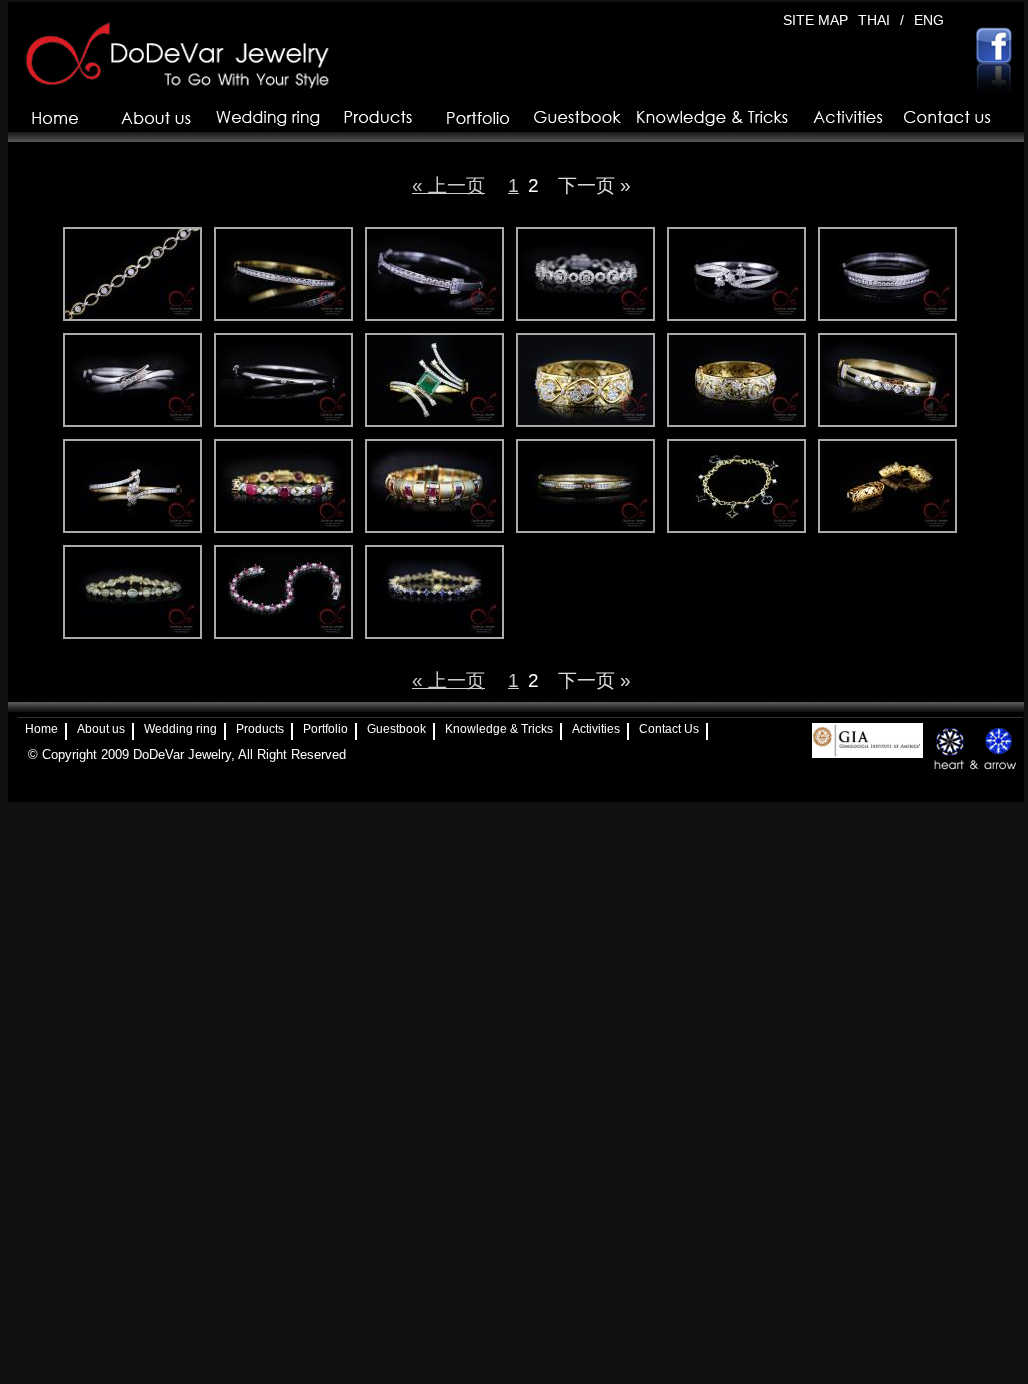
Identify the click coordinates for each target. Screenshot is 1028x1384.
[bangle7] (585, 380)
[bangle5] (887, 486)
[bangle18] (887, 380)
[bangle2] (434, 380)
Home (41, 729)
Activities (596, 729)
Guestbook (396, 729)
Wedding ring (180, 729)
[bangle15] (283, 380)
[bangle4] (736, 274)
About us (101, 729)
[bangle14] (283, 486)
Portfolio (325, 729)
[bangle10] (132, 380)
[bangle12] (434, 592)
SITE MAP (815, 20)
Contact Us (669, 729)
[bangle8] (132, 486)
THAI (874, 20)
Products (260, 729)
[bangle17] (585, 486)
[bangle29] (434, 274)
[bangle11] (283, 592)
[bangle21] (283, 274)
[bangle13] (585, 274)
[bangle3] (887, 274)
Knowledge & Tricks (499, 729)
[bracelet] (434, 486)
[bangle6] (736, 486)
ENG (929, 20)
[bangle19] (132, 274)
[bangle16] (132, 592)
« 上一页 (448, 185)
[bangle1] (736, 380)
